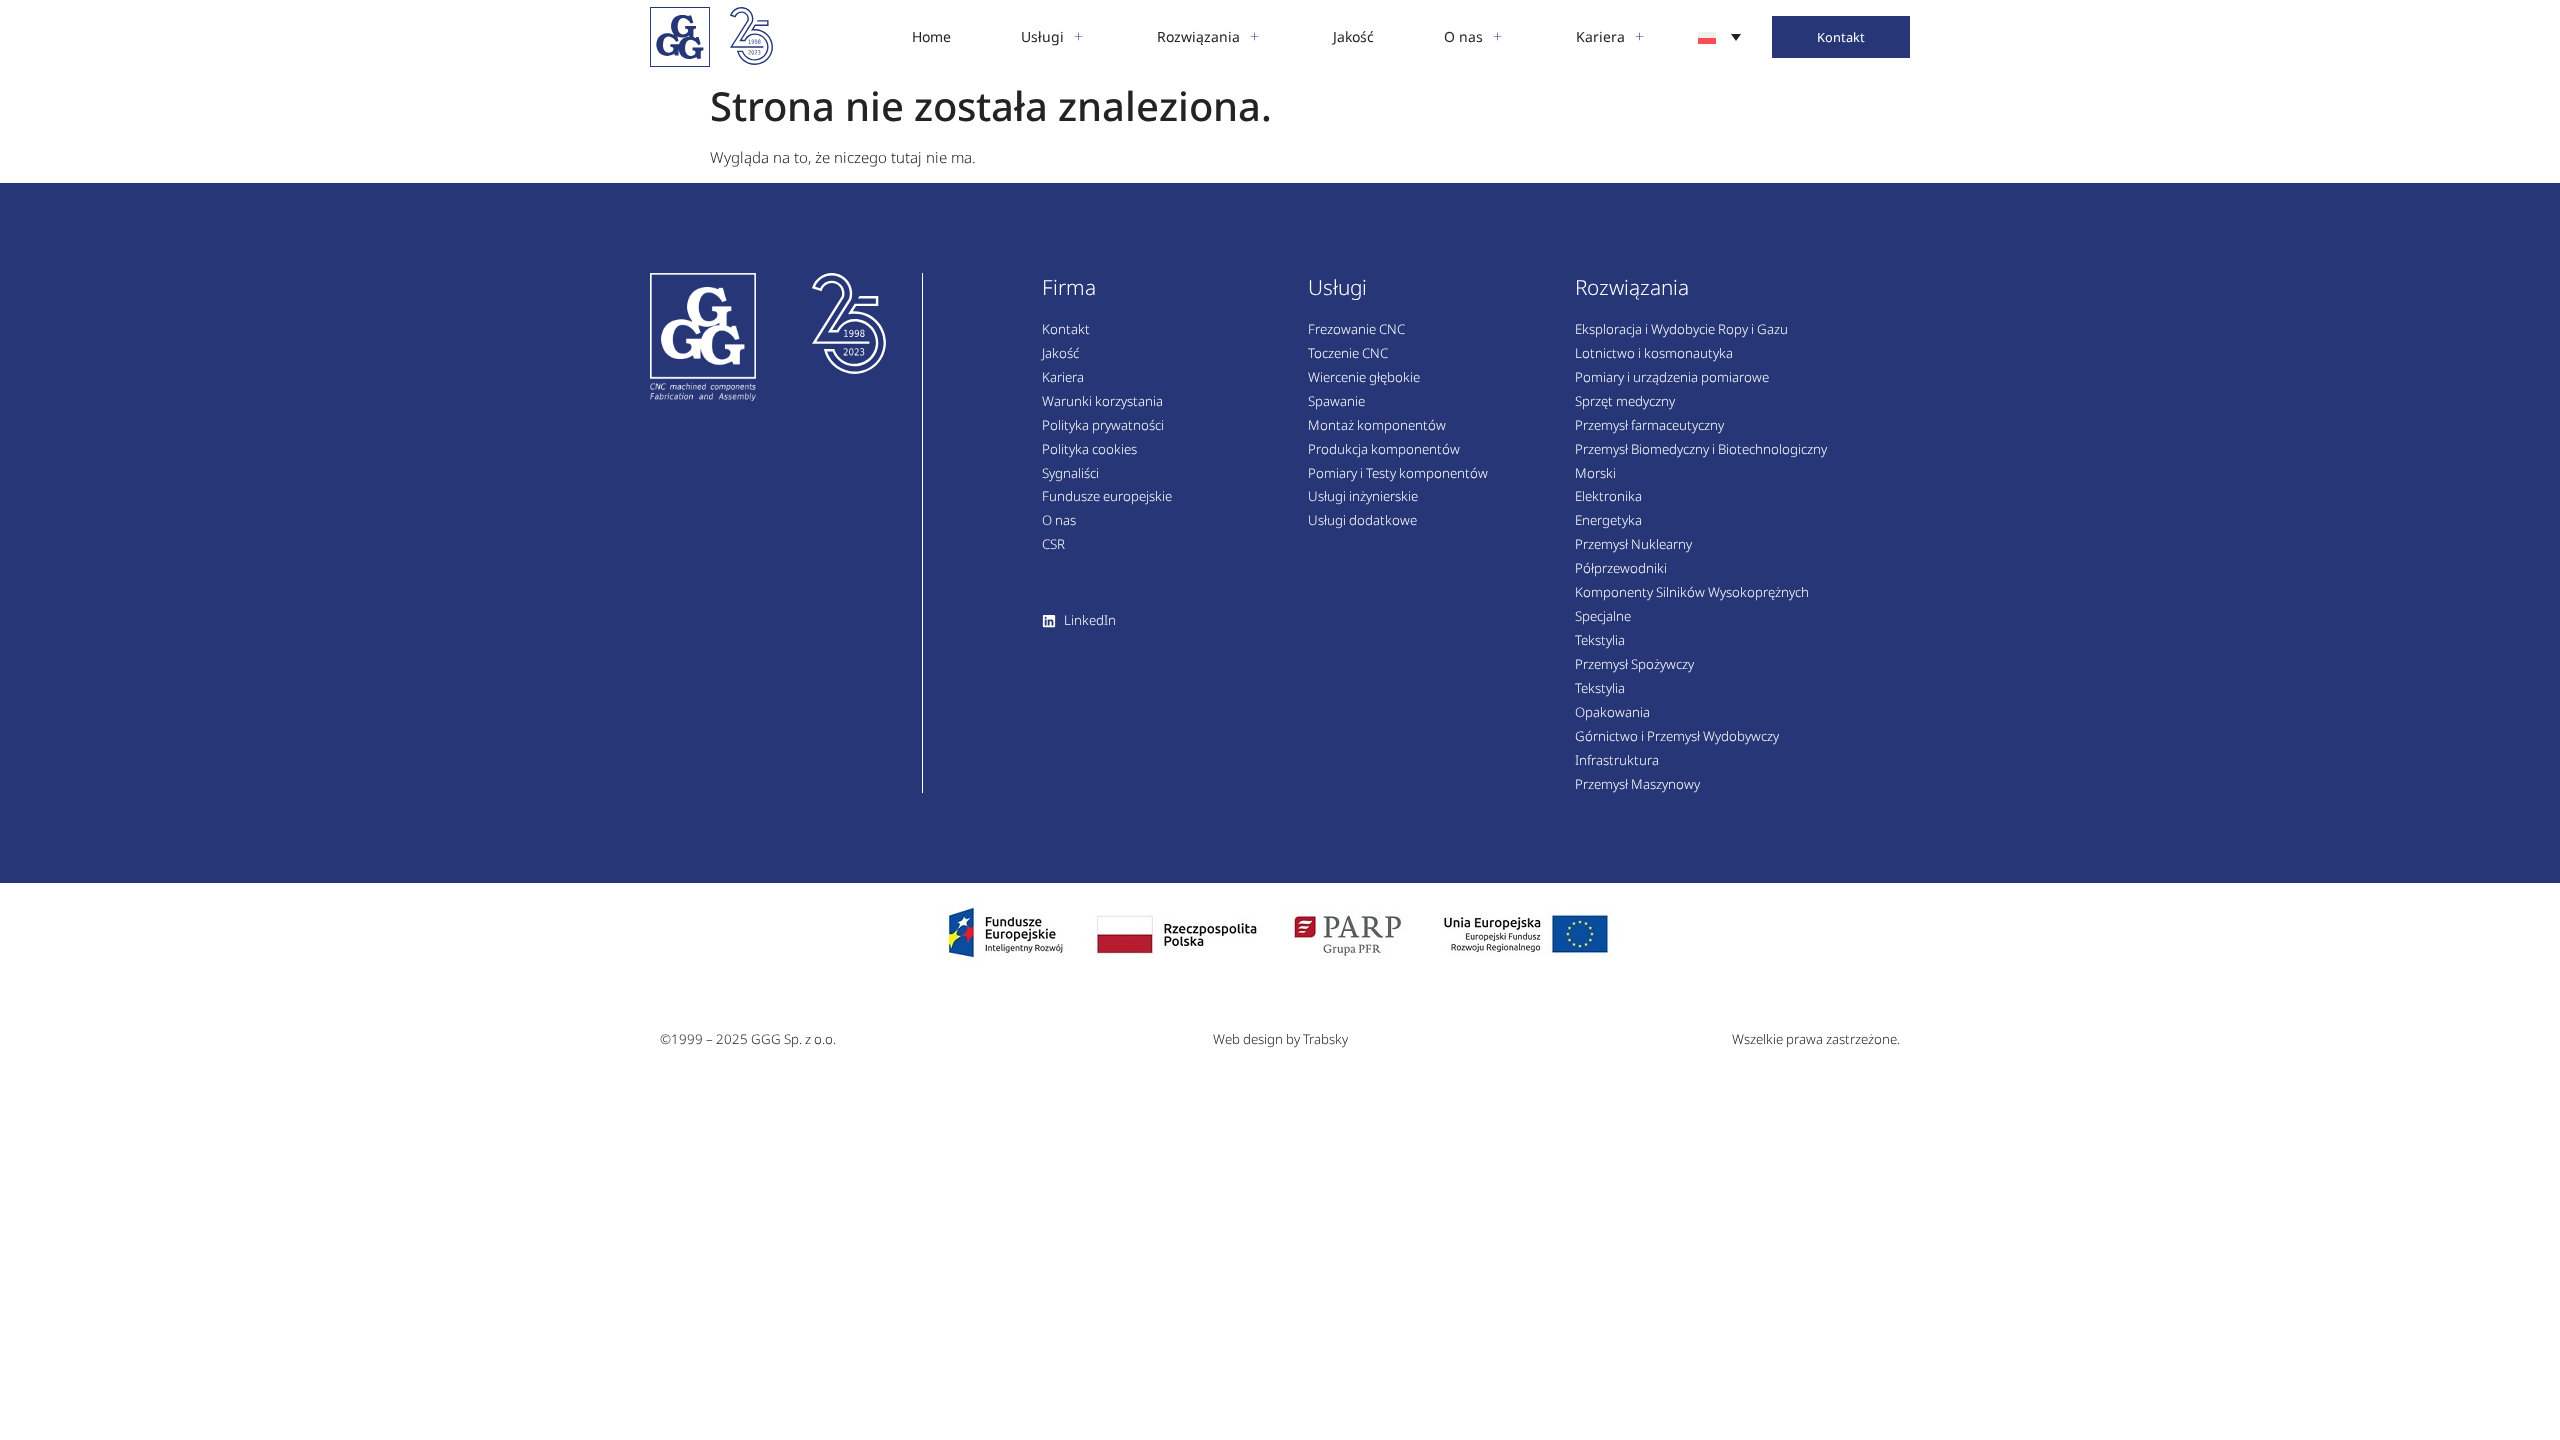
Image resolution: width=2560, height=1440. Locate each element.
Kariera (1063, 378)
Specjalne (1603, 617)
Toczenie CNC (1348, 354)
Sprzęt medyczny (1625, 402)
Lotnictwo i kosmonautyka (1654, 354)
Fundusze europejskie (1107, 497)
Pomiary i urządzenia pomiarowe (1672, 378)
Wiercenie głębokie (1364, 378)
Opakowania (1612, 713)
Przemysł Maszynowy (1637, 785)
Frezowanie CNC (1356, 330)
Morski (1595, 474)
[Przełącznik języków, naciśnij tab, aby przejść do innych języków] (1719, 36)
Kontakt (1066, 330)
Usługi (1337, 287)
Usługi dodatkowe (1362, 521)
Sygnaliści (1070, 474)
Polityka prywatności (1103, 426)
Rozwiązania (1632, 287)
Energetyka (1608, 521)
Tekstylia (1600, 641)
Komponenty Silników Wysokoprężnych (1692, 593)
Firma (1069, 287)
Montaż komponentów (1377, 426)
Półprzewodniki (1621, 569)
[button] (1054, 37)
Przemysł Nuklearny (1633, 545)
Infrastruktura (1617, 761)
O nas (1059, 521)
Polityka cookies (1089, 450)
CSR (1053, 545)
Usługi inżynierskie (1363, 497)
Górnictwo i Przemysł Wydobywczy (1677, 737)
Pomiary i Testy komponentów (1398, 474)
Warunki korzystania (1102, 402)
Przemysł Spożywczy (1634, 665)
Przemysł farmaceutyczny (1649, 426)
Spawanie (1336, 402)
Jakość (1060, 354)
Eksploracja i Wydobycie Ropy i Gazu (1681, 330)
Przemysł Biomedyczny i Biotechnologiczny (1701, 450)
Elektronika (1608, 497)
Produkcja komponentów (1384, 450)
